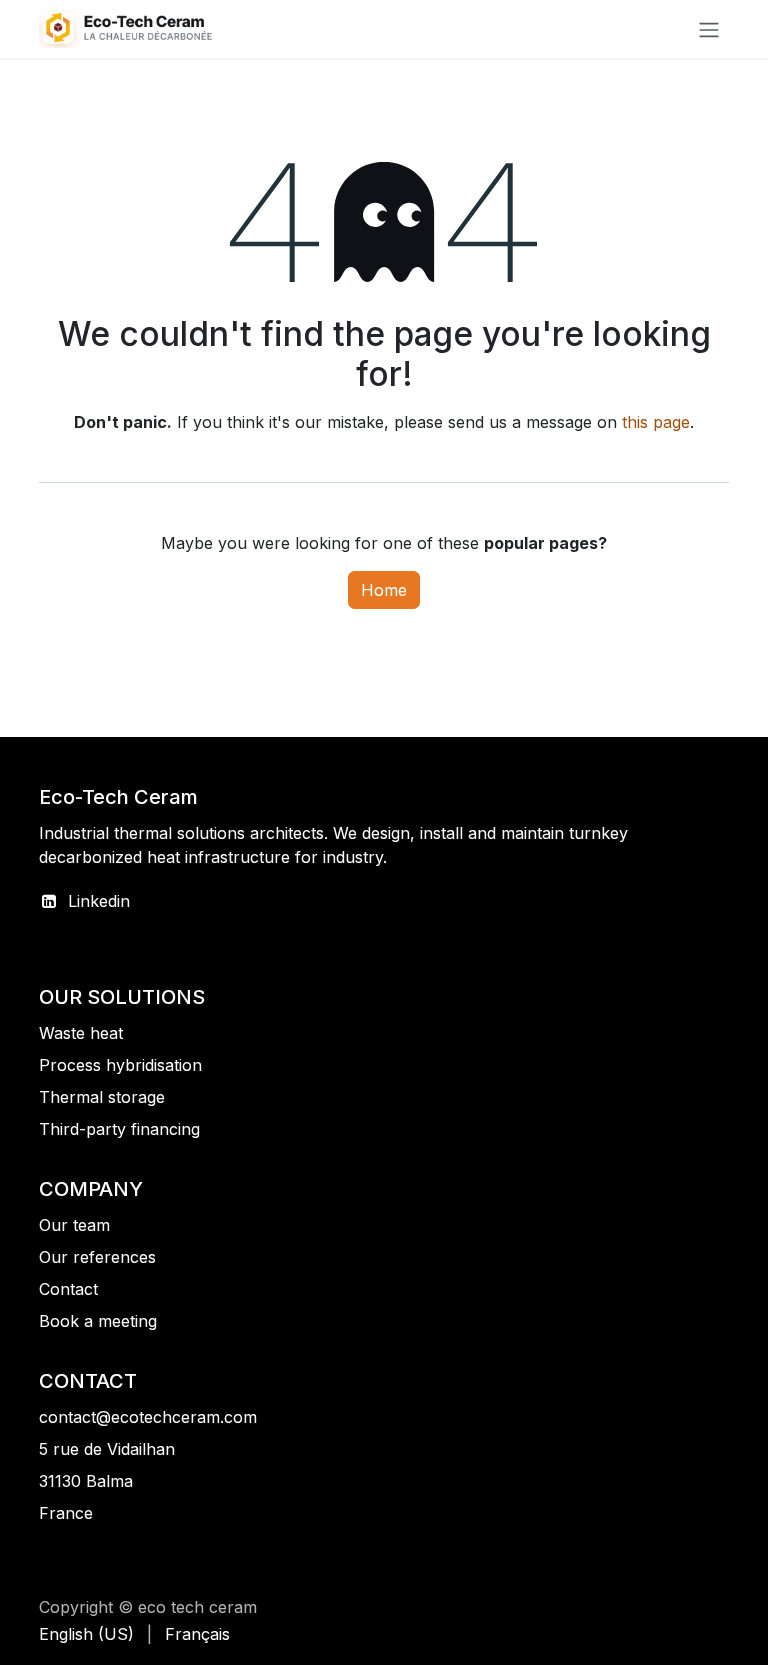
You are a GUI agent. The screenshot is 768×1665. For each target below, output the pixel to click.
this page (656, 422)
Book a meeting (98, 1321)
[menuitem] (86, 1634)
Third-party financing (119, 1129)
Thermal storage (102, 1097)
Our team (74, 1225)
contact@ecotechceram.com (148, 1417)
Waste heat (81, 1033)
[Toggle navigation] (709, 29)
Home (384, 590)
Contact (68, 1289)
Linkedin (99, 901)
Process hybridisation (120, 1065)
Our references (97, 1257)
